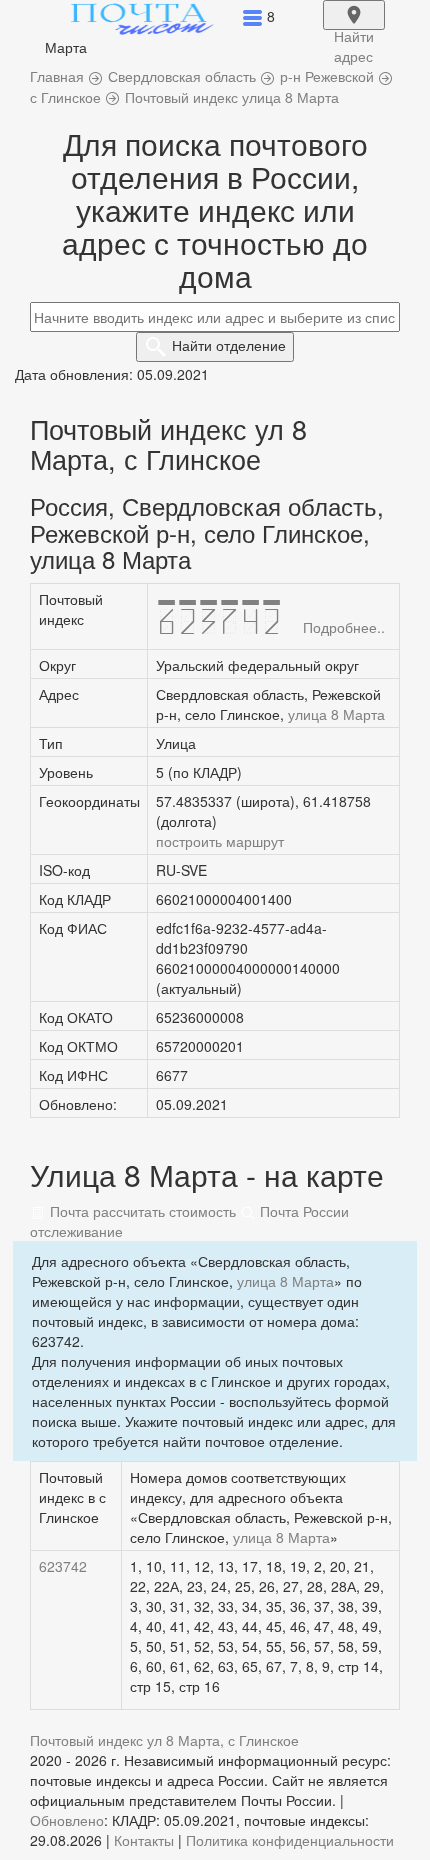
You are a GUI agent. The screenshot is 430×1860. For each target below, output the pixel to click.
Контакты (144, 1840)
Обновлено (67, 1820)
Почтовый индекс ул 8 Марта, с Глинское (164, 1740)
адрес (354, 28)
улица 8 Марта (336, 714)
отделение (229, 345)
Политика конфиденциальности (290, 1840)
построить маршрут (220, 841)
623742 (63, 1566)
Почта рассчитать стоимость (141, 1211)
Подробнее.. (344, 627)
